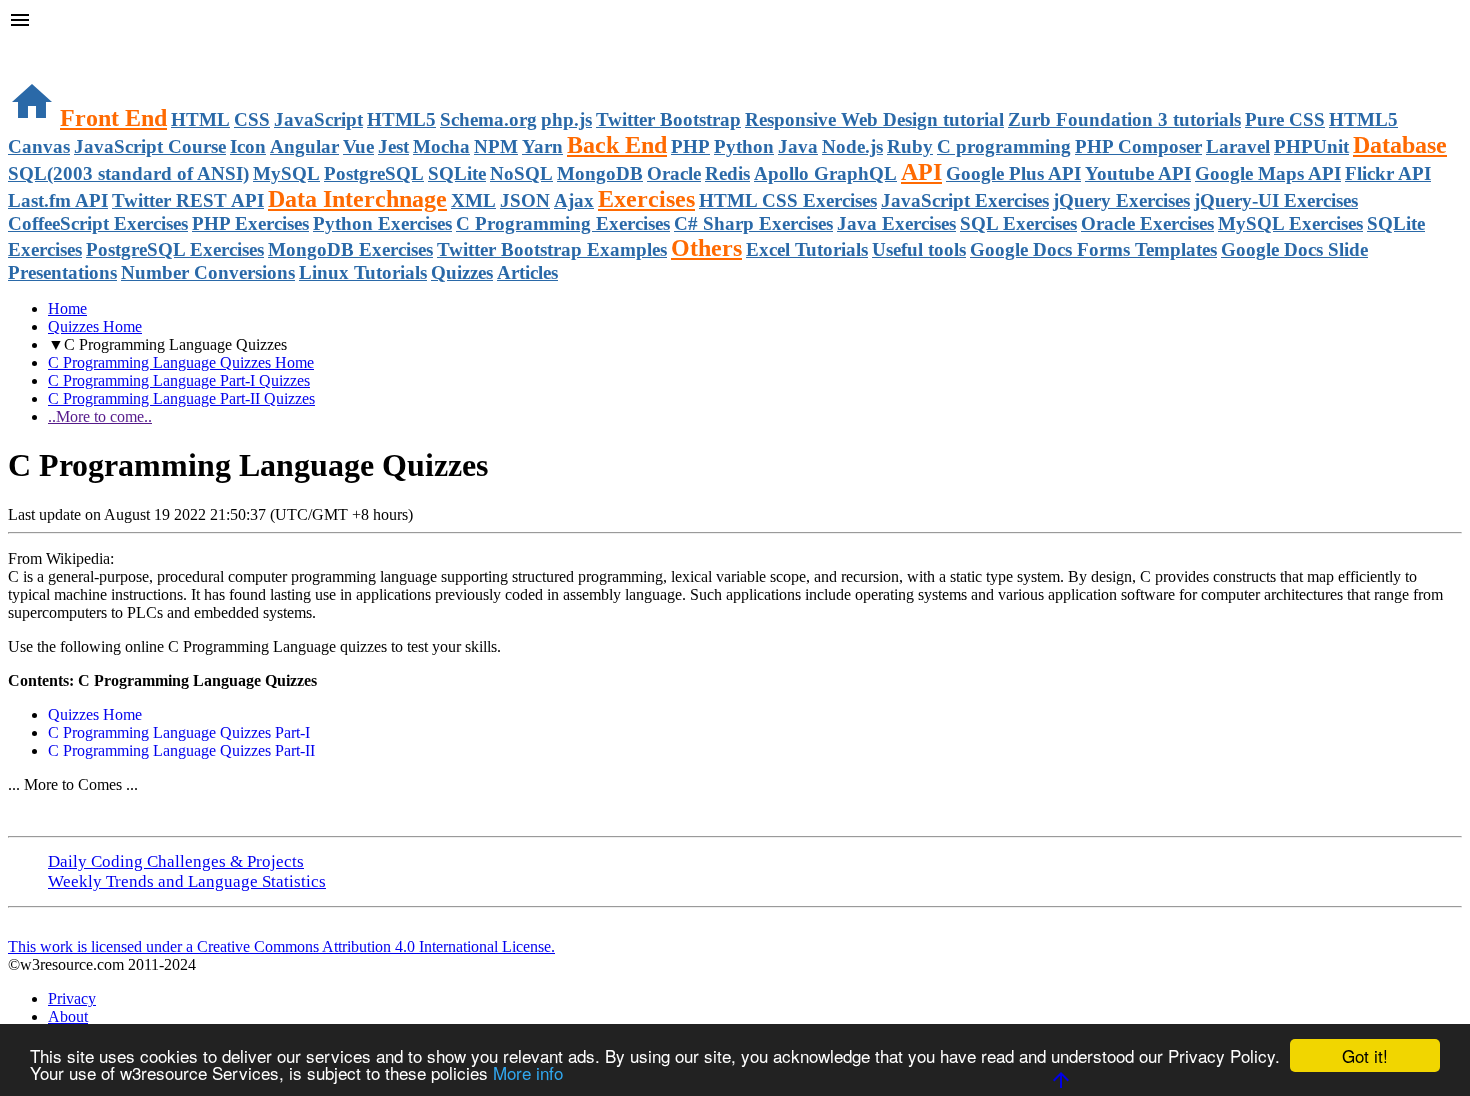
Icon (248, 146)
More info (528, 1072)
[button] (735, 22)
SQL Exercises (1018, 223)
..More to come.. (100, 416)
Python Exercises (382, 223)
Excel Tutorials (807, 249)
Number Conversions (208, 272)
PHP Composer (1138, 146)
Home (67, 308)
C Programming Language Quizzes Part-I (179, 732)
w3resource (44, 44)
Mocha (441, 146)
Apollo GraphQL (825, 173)
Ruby (910, 146)
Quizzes (462, 272)
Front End (113, 118)
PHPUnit (1311, 146)
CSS (252, 119)
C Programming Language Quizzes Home (181, 362)
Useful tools (919, 249)
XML (473, 200)
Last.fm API (58, 200)
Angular (304, 146)
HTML (200, 119)
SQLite (457, 173)
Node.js (852, 146)
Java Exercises (896, 223)
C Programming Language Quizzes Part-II (181, 750)
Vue (358, 146)
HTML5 (401, 119)
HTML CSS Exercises (788, 200)
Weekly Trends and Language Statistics (187, 881)
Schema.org (488, 119)
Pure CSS (1285, 119)
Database (1400, 145)
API (921, 172)
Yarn (542, 146)
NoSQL (521, 173)
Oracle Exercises (1147, 223)
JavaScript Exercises (965, 200)
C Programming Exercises (563, 223)
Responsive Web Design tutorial (874, 119)
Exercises (646, 199)
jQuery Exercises (1121, 200)
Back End (617, 145)
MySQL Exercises (1290, 223)
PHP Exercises (250, 223)
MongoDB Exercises (350, 249)
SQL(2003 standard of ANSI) (128, 173)
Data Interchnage (357, 199)
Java (798, 146)
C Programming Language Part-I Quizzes (179, 380)
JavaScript (318, 119)
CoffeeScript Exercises (98, 223)
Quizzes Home (95, 326)
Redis (727, 173)
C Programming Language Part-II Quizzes (181, 398)
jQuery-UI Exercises (1276, 200)
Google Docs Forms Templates (1093, 249)
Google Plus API (1013, 173)
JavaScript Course (150, 146)
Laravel (1238, 146)
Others (706, 248)
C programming (1004, 146)
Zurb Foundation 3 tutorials (1124, 119)
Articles (527, 272)
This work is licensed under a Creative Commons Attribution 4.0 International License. (281, 946)
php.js (566, 119)
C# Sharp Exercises (753, 223)
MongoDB (600, 173)
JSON (525, 200)
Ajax (574, 200)
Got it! (1365, 1055)
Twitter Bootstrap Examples (552, 249)
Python (744, 146)
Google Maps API (1268, 173)
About (68, 1016)
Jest (393, 146)
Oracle (674, 173)
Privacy (72, 998)
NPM (496, 146)
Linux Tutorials (363, 272)
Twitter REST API (188, 200)
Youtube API (1138, 173)
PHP (690, 146)
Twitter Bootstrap (668, 119)
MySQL (286, 173)
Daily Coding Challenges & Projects (176, 861)
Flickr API (1388, 173)
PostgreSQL (374, 173)
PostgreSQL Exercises (175, 249)
